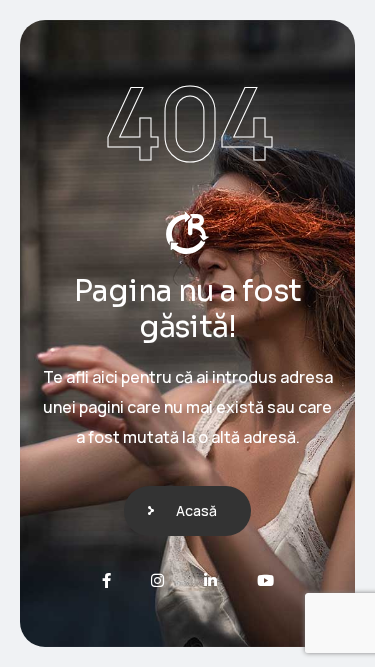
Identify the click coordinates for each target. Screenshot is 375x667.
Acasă (196, 510)
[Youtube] (265, 580)
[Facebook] (106, 580)
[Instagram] (157, 580)
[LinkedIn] (210, 580)
